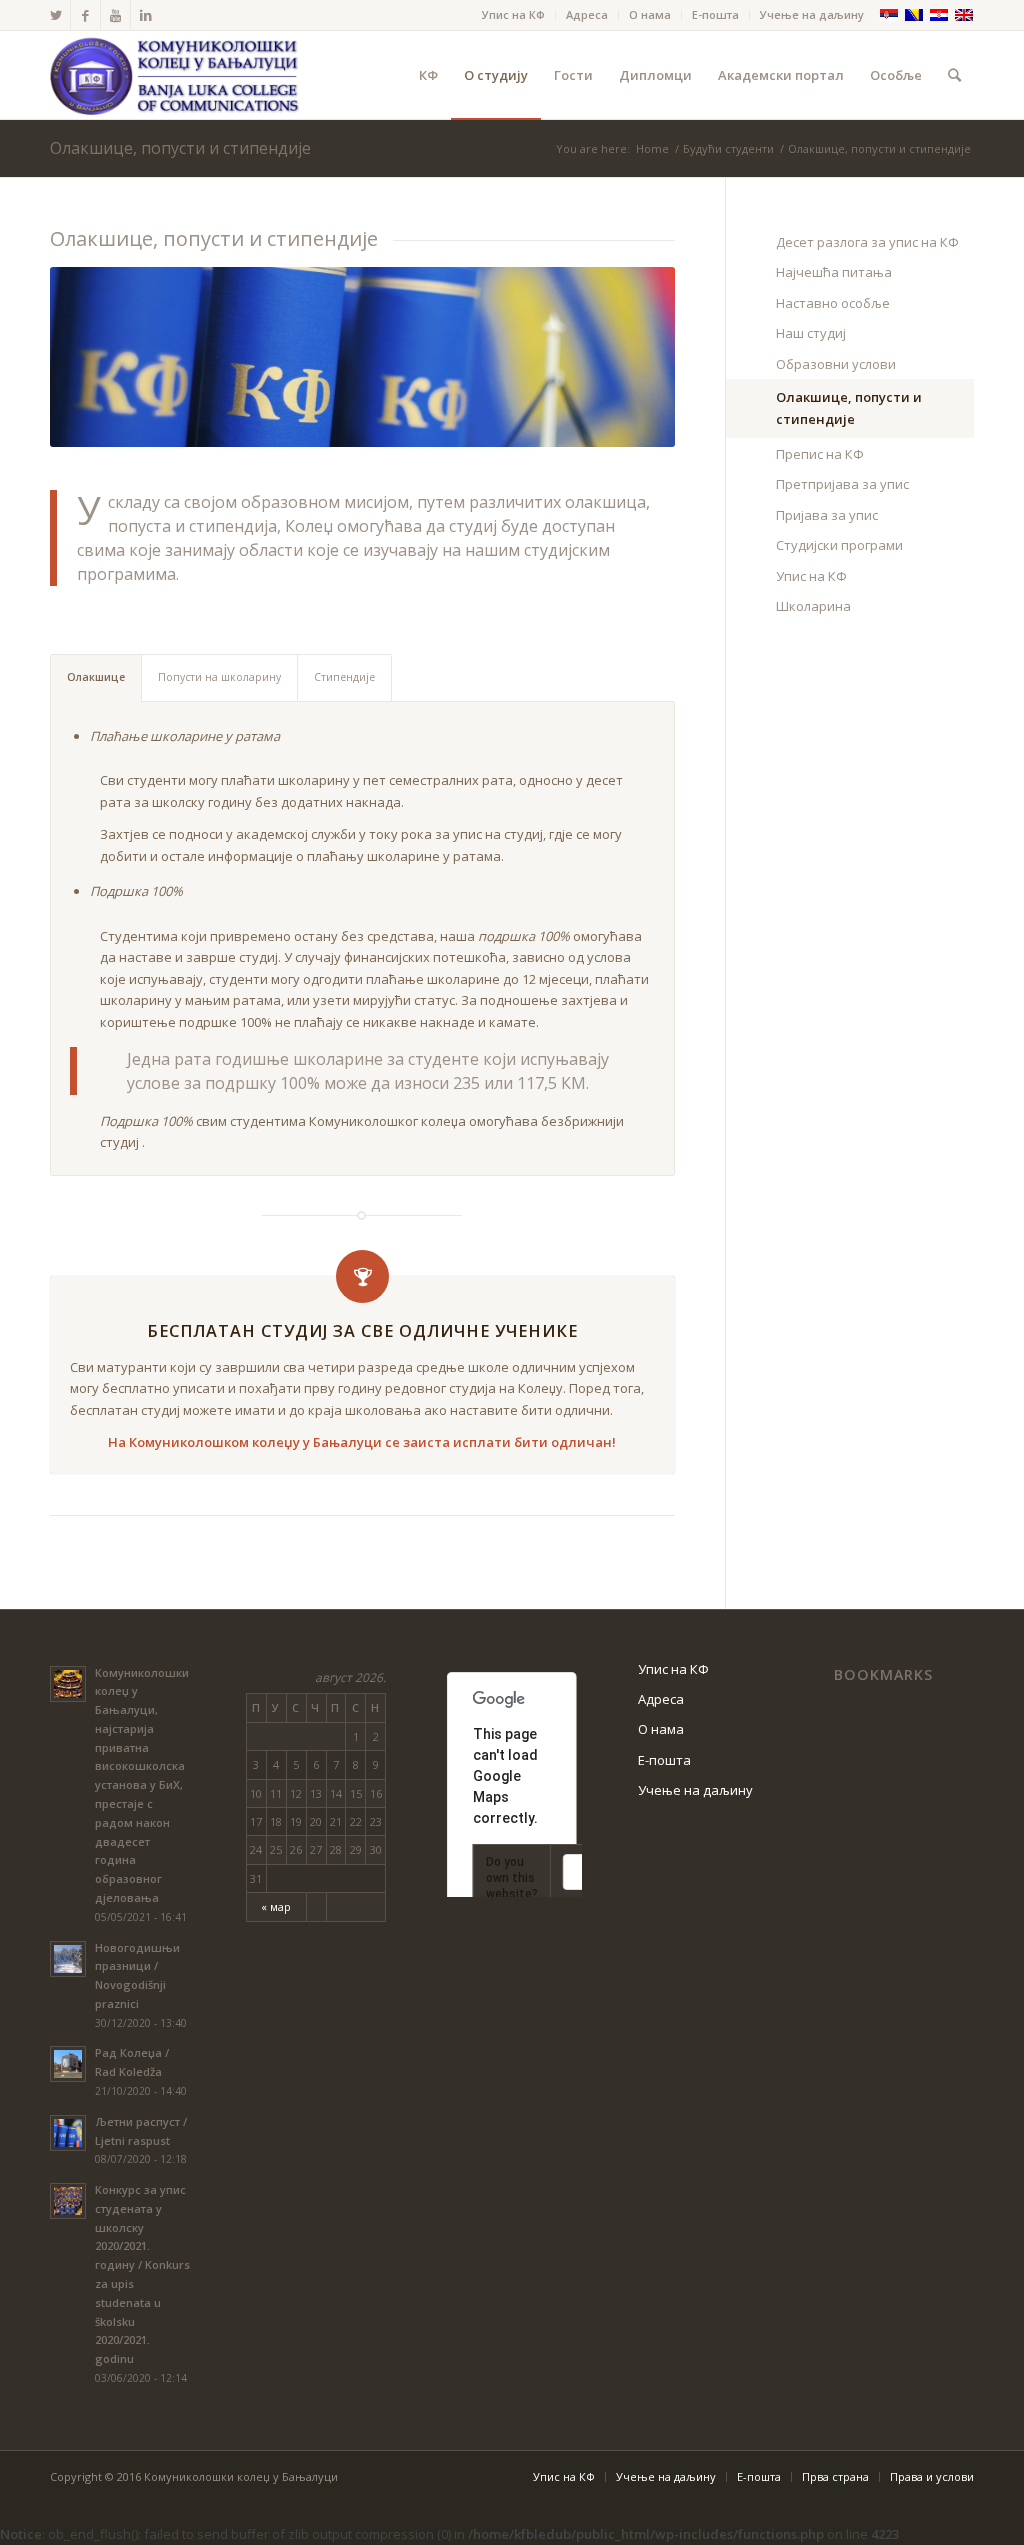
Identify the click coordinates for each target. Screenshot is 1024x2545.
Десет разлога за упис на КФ (867, 242)
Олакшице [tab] (96, 677)
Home (652, 148)
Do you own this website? (512, 1878)
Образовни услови (836, 364)
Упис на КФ (513, 14)
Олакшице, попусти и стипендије (180, 148)
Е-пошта (715, 14)
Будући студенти (728, 148)
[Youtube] (115, 15)
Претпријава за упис (842, 484)
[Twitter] (55, 15)
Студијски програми (839, 545)
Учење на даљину (812, 14)
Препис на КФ (820, 454)
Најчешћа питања (834, 272)
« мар (276, 1906)
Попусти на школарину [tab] (219, 677)
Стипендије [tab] (344, 677)
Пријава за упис (827, 515)
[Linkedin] (146, 15)
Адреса (587, 14)
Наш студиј (811, 333)
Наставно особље (833, 303)
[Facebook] (85, 15)
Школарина (813, 606)
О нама (650, 14)
